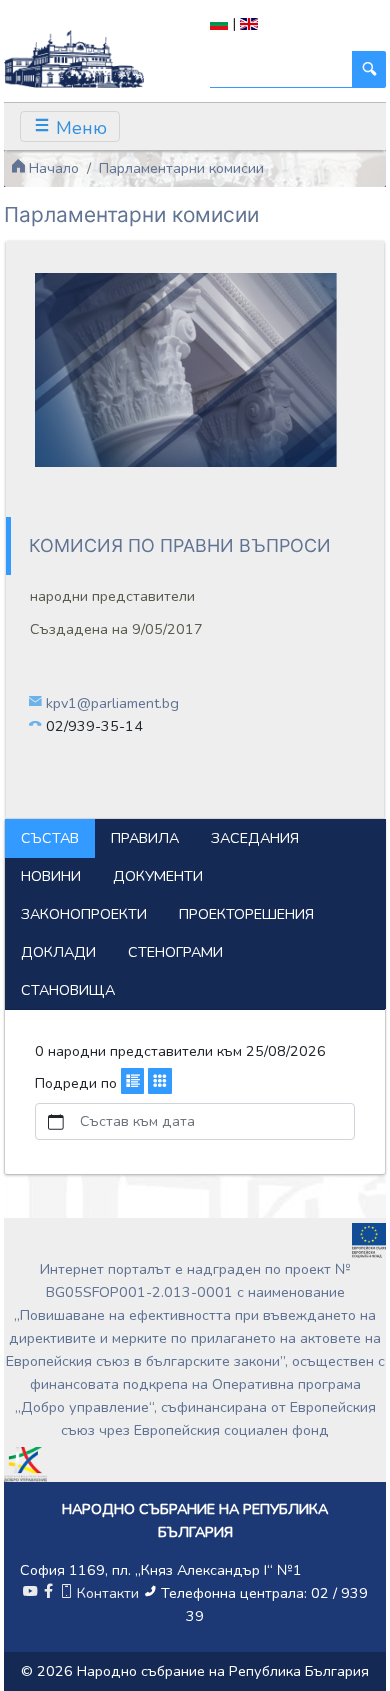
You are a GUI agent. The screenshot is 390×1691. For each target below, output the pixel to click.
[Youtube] (30, 1593)
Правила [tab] (145, 838)
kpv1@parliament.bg (112, 703)
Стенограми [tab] (175, 952)
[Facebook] (48, 1593)
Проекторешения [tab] (246, 914)
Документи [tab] (158, 876)
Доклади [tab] (58, 952)
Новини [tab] (51, 876)
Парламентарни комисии (181, 168)
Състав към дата (137, 1121)
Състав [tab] (50, 838)
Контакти (108, 1593)
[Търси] (369, 69)
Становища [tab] (68, 990)
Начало (52, 168)
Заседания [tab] (255, 838)
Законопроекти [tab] (84, 914)
